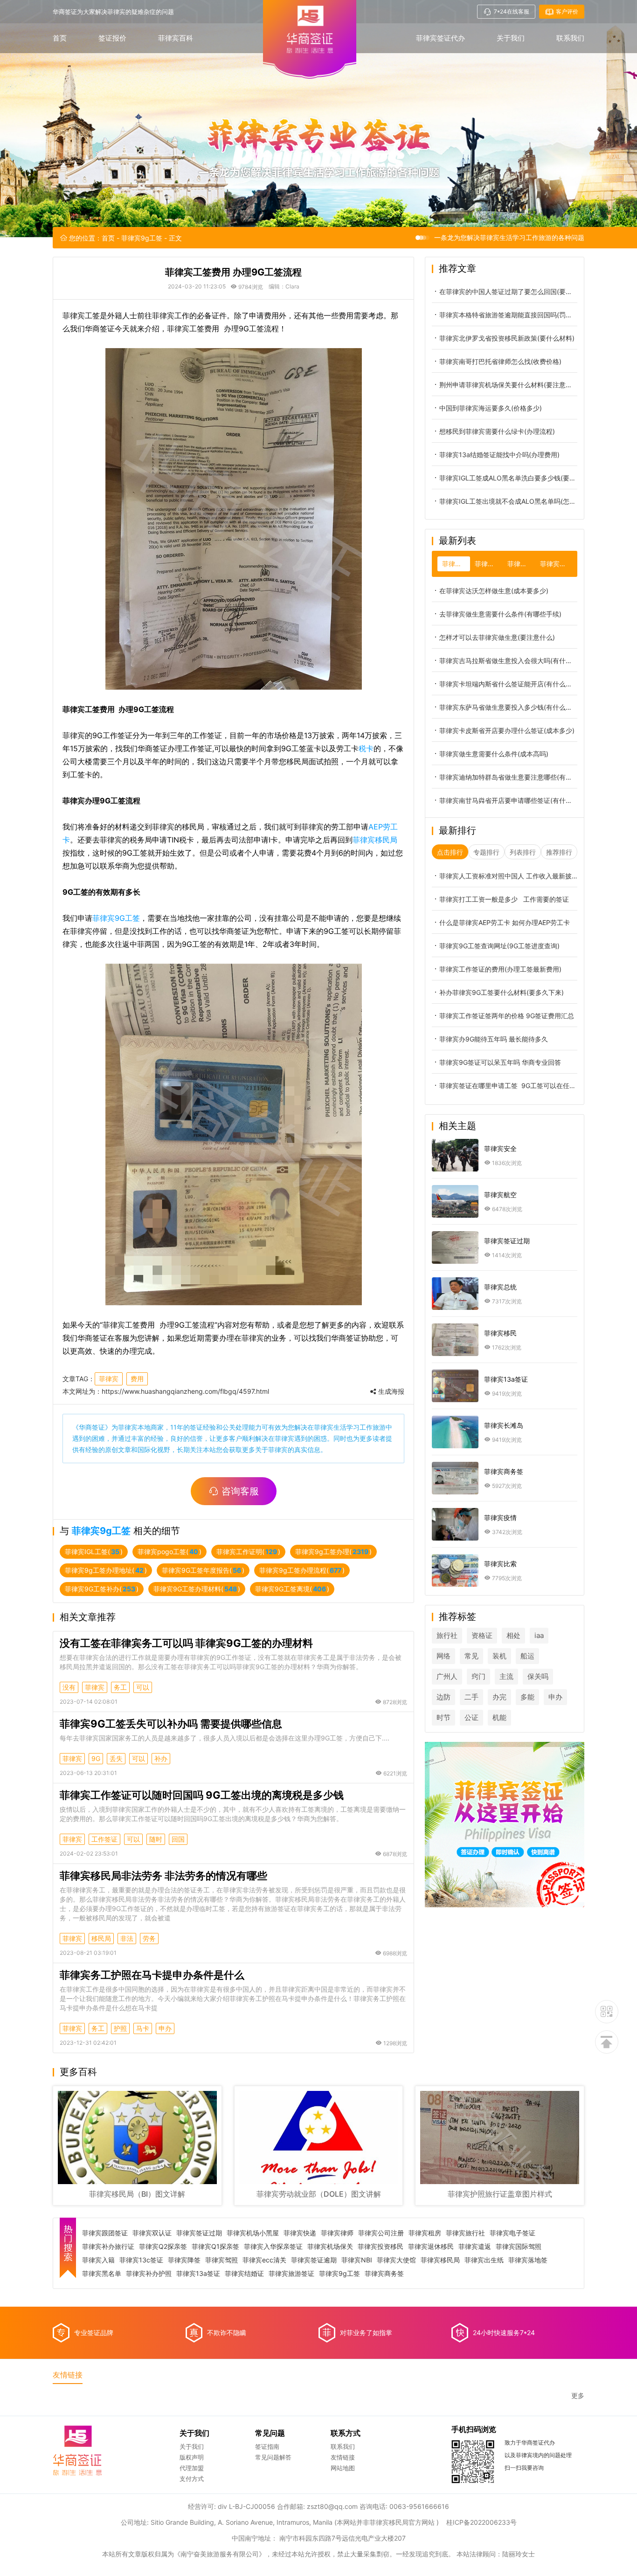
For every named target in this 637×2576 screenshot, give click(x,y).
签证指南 (267, 2446)
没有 (69, 1687)
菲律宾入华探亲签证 (273, 2247)
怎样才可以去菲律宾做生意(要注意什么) (497, 637)
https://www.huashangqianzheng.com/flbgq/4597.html (185, 1391)
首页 (60, 38)
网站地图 (343, 2468)
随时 (156, 1839)
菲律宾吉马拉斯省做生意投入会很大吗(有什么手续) (508, 661)
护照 (120, 2028)
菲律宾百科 (176, 38)
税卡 (366, 748)
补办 (161, 1758)
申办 (165, 2028)
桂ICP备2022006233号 (481, 2522)
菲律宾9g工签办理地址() (106, 1570)
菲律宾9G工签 (116, 918)
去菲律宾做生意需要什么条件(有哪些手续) (500, 614)
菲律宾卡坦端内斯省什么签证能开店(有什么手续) (508, 684)
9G (96, 1758)
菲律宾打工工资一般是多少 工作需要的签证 (504, 899)
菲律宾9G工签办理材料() (197, 1589)
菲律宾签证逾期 (314, 2260)
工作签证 (104, 1839)
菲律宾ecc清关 (264, 2260)
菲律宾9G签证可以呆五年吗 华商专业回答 (500, 1062)
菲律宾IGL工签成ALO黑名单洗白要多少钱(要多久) (508, 478)
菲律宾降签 (184, 2260)
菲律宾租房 (425, 2233)
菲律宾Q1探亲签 (215, 2247)
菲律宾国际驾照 (519, 2247)
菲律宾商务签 (384, 2274)
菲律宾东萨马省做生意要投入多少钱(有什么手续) (508, 707)
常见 (471, 1656)
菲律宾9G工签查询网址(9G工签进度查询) (499, 946)
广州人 (447, 1676)
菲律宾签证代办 (440, 38)
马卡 (143, 2028)
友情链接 (343, 2457)
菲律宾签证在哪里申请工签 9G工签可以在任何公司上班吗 (508, 1086)
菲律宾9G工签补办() (102, 1589)
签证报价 (112, 38)
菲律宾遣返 (475, 2247)
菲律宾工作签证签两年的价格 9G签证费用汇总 (507, 1016)
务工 (120, 1687)
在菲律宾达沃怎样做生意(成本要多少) (494, 591)
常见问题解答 (273, 2457)
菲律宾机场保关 (330, 2247)
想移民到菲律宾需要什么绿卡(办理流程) (497, 431)
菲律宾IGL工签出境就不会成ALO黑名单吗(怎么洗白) (508, 501)
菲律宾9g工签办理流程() (302, 1570)
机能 (499, 1717)
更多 (578, 2396)
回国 (178, 1839)
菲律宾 (109, 1379)
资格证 (482, 1635)
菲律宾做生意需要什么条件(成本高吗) (494, 754)
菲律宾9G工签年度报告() (203, 1570)
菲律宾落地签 (528, 2260)
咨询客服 (240, 1491)
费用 (137, 1379)
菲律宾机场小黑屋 (253, 2233)
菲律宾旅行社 (465, 2233)
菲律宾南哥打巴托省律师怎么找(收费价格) (500, 361)
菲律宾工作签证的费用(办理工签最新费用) (500, 969)
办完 (499, 1697)
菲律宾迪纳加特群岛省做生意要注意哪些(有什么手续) (508, 777)
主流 (506, 1676)
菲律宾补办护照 (149, 2274)
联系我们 (570, 38)
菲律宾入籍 (98, 2260)
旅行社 (447, 1635)
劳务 (149, 1938)
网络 (443, 1656)
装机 (499, 1656)
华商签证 (92, 1427)
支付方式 (192, 2479)
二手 (471, 1697)
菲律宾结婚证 (244, 2274)
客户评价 (567, 11)
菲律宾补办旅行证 (108, 2247)
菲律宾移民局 (375, 840)
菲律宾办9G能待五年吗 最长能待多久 (494, 1039)
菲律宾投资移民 (381, 2247)
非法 (127, 1938)
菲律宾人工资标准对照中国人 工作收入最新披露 (508, 876)
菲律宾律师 (337, 2233)
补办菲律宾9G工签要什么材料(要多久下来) (502, 992)
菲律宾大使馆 (396, 2260)
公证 (471, 1717)
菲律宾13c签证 (141, 2260)
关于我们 (511, 38)
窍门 (478, 1676)
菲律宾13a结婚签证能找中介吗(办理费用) (499, 455)
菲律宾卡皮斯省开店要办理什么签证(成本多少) (507, 730)
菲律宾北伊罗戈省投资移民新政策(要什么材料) (507, 338)
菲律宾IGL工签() (94, 1552)
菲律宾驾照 (222, 2260)
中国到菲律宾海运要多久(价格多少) (491, 408)
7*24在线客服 (512, 11)
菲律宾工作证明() (248, 1552)
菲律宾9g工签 (142, 238)
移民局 (101, 1938)
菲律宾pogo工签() (170, 1552)
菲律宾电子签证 (512, 2233)
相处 (513, 1635)
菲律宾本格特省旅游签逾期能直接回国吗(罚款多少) (508, 315)
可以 (143, 1687)
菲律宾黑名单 (102, 2274)
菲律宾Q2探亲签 (163, 2247)
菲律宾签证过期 (199, 2233)
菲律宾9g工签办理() (333, 1552)
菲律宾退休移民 (431, 2247)
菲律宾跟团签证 (105, 2233)
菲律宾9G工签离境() (292, 1589)
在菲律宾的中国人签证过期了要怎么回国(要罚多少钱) (508, 291)
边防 (443, 1697)
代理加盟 (192, 2468)
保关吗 (538, 1676)
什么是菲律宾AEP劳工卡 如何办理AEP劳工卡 (505, 922)
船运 (527, 1656)
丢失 (116, 1758)
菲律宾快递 (300, 2233)
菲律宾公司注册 (381, 2233)
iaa (539, 1635)
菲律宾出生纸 (484, 2260)
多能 (527, 1697)
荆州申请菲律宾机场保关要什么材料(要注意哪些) (508, 385)
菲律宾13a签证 (198, 2274)
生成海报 (390, 1391)
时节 (443, 1717)
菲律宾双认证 (152, 2233)
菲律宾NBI (357, 2260)
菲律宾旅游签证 (291, 2274)
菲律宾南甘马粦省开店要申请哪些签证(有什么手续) (508, 800)
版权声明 (192, 2457)
